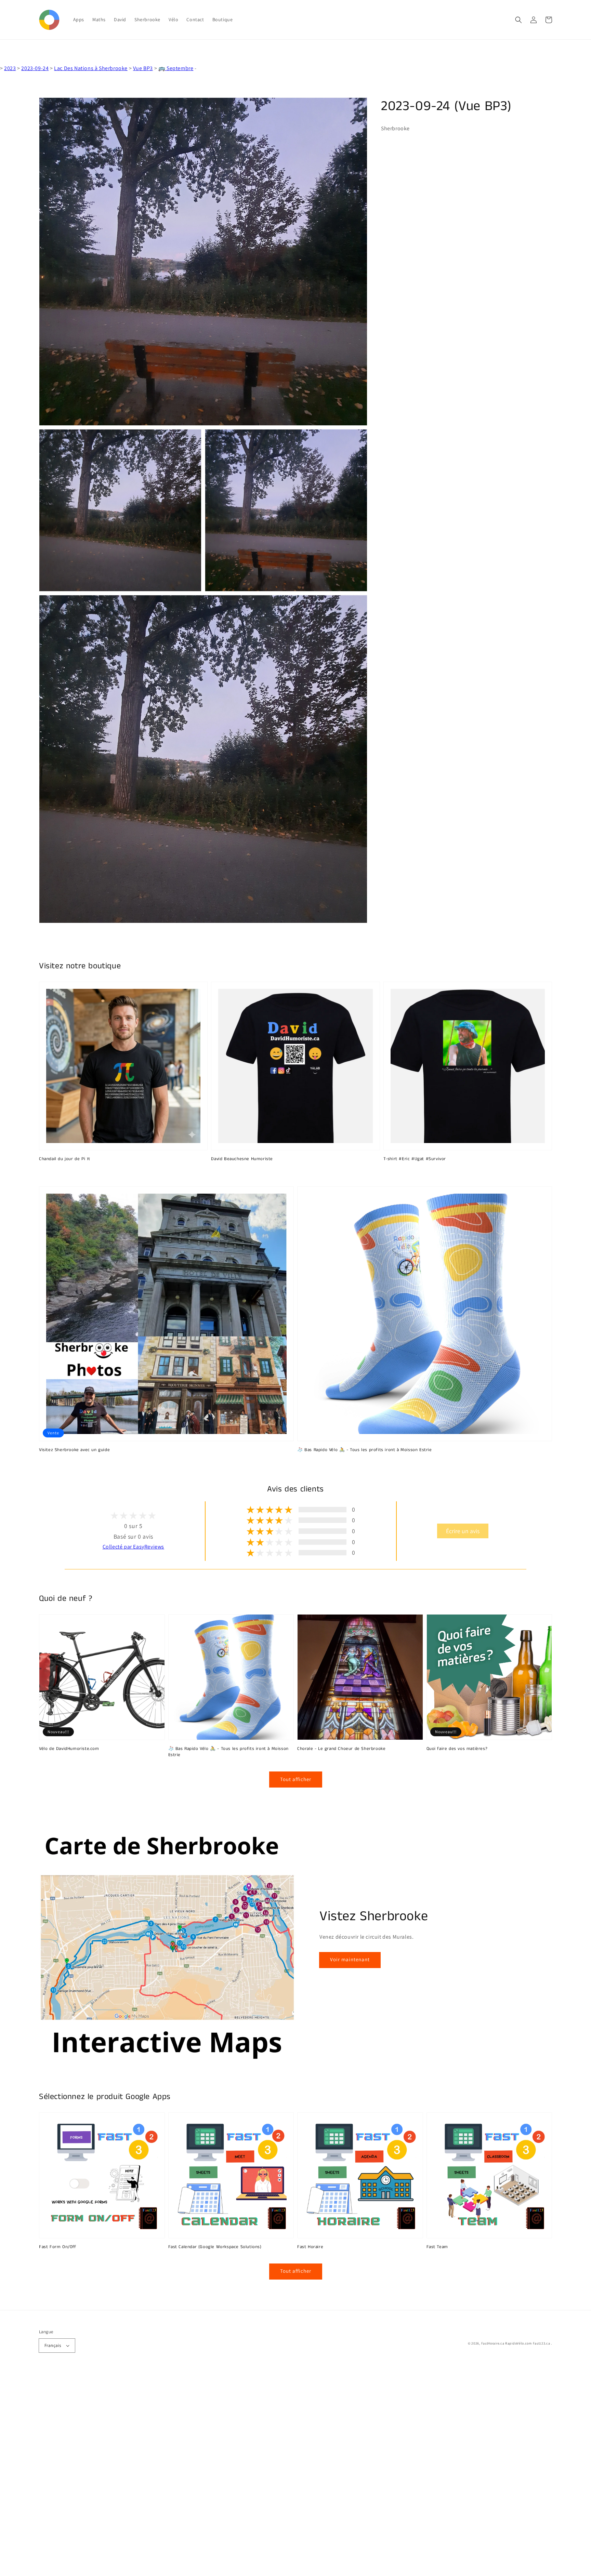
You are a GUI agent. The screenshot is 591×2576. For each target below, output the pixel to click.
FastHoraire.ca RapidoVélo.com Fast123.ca (516, 2343)
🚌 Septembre (176, 68)
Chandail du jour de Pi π (64, 1159)
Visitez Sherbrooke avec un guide (74, 1450)
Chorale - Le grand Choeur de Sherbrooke (341, 1749)
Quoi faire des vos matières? (457, 1749)
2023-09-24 (35, 68)
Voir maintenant (350, 1959)
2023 (10, 68)
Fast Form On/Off (58, 2247)
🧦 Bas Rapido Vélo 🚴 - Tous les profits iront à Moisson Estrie (365, 1450)
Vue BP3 (143, 68)
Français (53, 2345)
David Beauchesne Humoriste (242, 1159)
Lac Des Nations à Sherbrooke (91, 68)
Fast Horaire (310, 2247)
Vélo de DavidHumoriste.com (69, 1749)
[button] (518, 20)
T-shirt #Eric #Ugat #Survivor (415, 1159)
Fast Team (437, 2247)
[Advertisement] (205, 2473)
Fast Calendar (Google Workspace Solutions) (215, 2247)
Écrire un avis (463, 1531)
